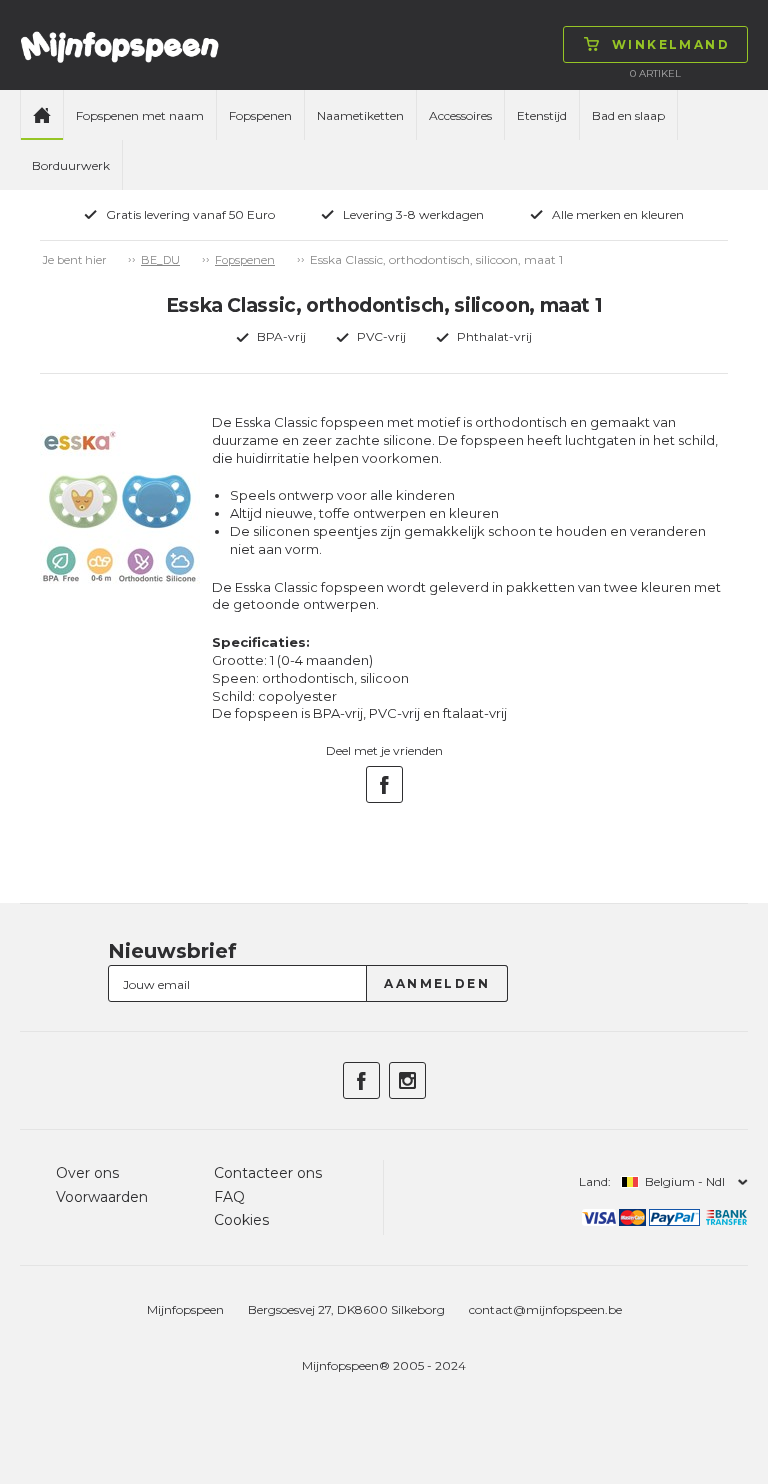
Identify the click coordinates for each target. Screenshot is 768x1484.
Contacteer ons (268, 1173)
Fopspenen (260, 115)
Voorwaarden (102, 1197)
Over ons (87, 1173)
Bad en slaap (628, 115)
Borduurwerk (71, 165)
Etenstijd (542, 115)
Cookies (241, 1220)
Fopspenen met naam (140, 115)
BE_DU (160, 260)
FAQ (229, 1197)
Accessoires (460, 115)
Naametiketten (360, 115)
